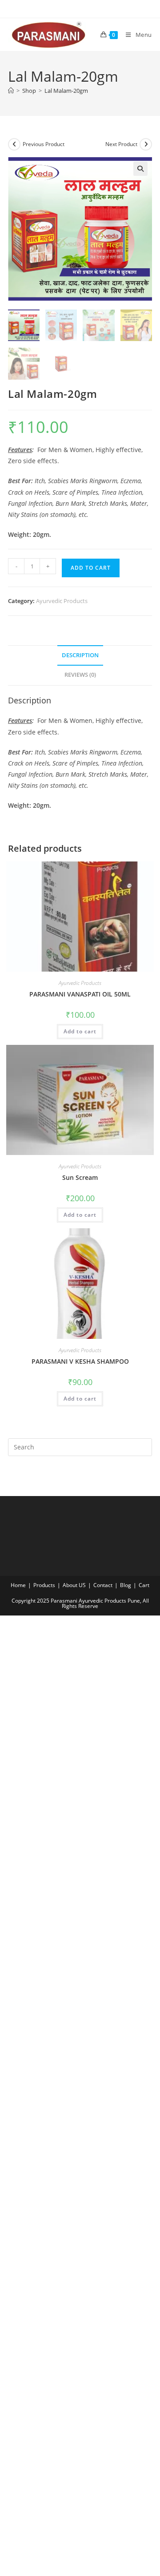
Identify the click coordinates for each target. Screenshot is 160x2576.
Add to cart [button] (80, 1031)
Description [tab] (80, 655)
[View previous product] (14, 144)
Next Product (121, 144)
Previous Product (44, 144)
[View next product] (146, 144)
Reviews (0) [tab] (80, 675)
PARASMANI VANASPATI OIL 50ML (80, 994)
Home (18, 1585)
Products (44, 1585)
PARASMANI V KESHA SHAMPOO (80, 1361)
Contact (103, 1585)
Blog (126, 1585)
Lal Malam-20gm (66, 91)
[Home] (11, 91)
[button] (140, 169)
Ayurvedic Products (62, 601)
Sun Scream (80, 1177)
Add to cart (91, 568)
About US (74, 1585)
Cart (144, 1585)
